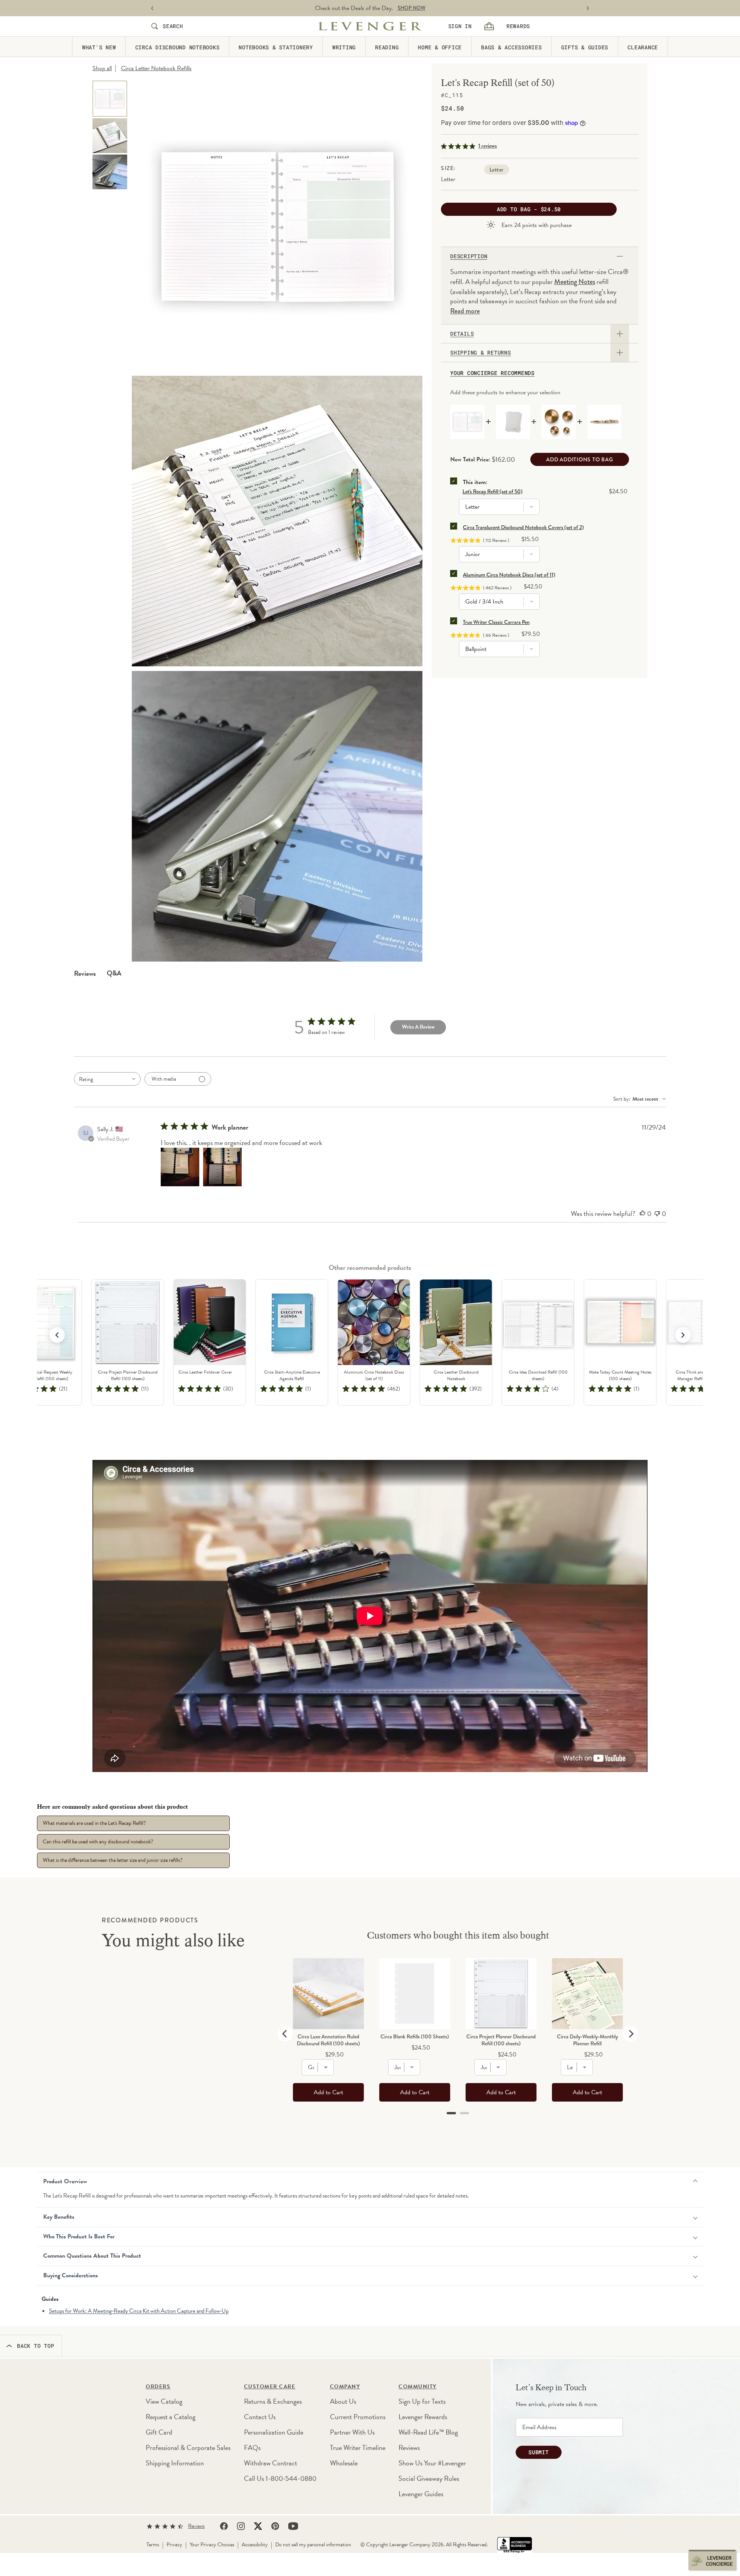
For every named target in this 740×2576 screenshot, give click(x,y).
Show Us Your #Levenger (432, 2463)
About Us (343, 2401)
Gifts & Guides (585, 47)
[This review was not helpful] (657, 1214)
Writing (344, 47)
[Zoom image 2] (277, 521)
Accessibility (255, 2545)
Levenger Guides (421, 2494)
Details (462, 334)
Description (469, 256)
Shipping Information (175, 2463)
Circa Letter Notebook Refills (156, 68)
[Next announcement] (588, 8)
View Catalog (164, 2401)
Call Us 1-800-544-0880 (280, 2478)
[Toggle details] (620, 334)
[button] (683, 1335)
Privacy (174, 2545)
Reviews (409, 2447)
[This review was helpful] (642, 1214)
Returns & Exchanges (273, 2401)
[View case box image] (110, 172)
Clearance (643, 47)
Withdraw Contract (271, 2463)
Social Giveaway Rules (429, 2478)
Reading (387, 47)
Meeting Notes (575, 282)
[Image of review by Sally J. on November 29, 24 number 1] (180, 1167)
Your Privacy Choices (212, 2545)
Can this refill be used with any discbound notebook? (98, 1842)
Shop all (102, 68)
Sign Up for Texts (422, 2401)
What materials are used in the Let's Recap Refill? (94, 1823)
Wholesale (344, 2463)
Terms (153, 2545)
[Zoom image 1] (277, 226)
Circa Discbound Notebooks (177, 47)
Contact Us (260, 2417)
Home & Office (440, 47)
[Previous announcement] (152, 8)
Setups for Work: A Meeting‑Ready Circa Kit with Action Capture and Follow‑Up (139, 2311)
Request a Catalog (171, 2417)
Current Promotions (358, 2417)
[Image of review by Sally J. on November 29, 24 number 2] (222, 1167)
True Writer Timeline (358, 2447)
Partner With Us (352, 2432)
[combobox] (107, 1079)
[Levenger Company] (370, 26)
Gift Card (159, 2432)
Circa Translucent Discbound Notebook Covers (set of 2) (523, 527)
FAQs (252, 2447)
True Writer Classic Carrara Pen (496, 622)
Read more (465, 311)
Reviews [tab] (85, 973)
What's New (99, 47)
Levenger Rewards (423, 2417)
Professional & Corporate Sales (188, 2447)
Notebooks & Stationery (276, 47)
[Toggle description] (620, 256)
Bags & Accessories (511, 47)
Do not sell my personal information (313, 2545)
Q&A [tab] (114, 973)
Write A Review (418, 1027)
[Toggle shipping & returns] (620, 353)
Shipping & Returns (481, 353)
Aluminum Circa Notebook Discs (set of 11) (509, 575)
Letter (497, 170)
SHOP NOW (412, 8)
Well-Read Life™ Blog (428, 2432)
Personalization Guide (274, 2432)
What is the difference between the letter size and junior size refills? (113, 1860)
